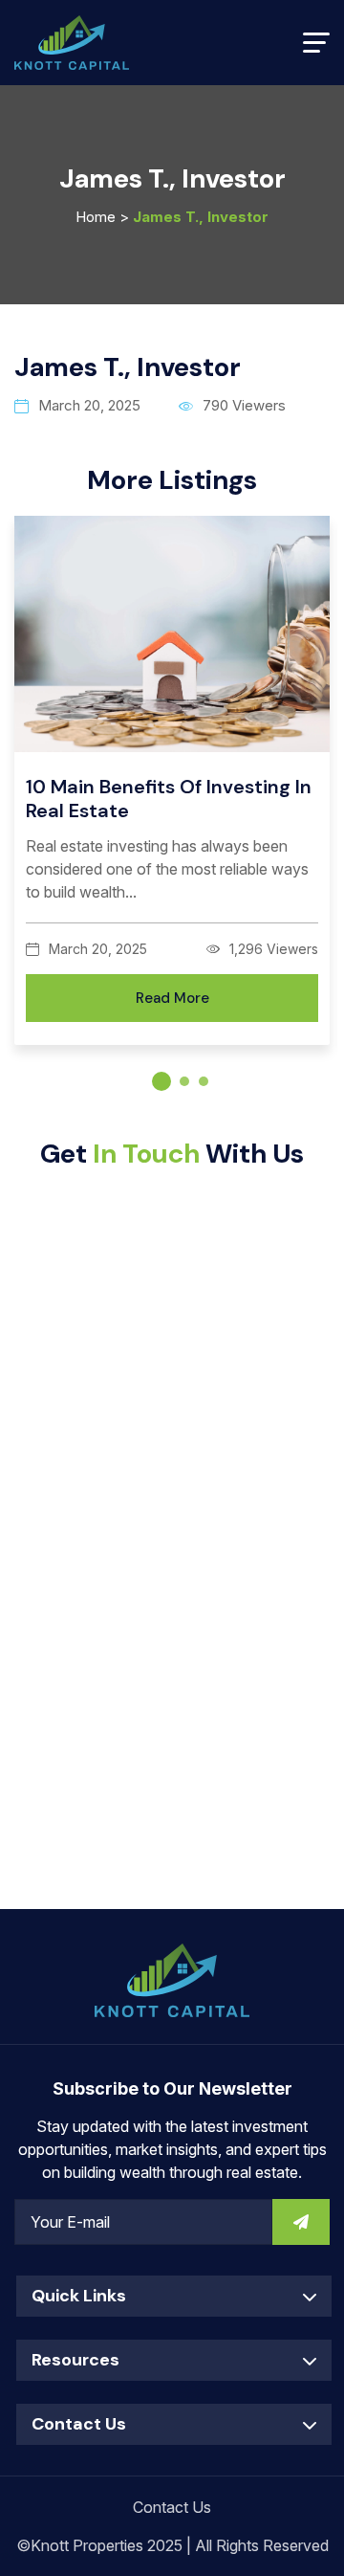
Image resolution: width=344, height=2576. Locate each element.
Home (96, 217)
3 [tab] (204, 1081)
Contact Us (172, 2507)
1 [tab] (161, 1081)
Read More (172, 998)
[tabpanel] (172, 794)
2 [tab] (184, 1081)
